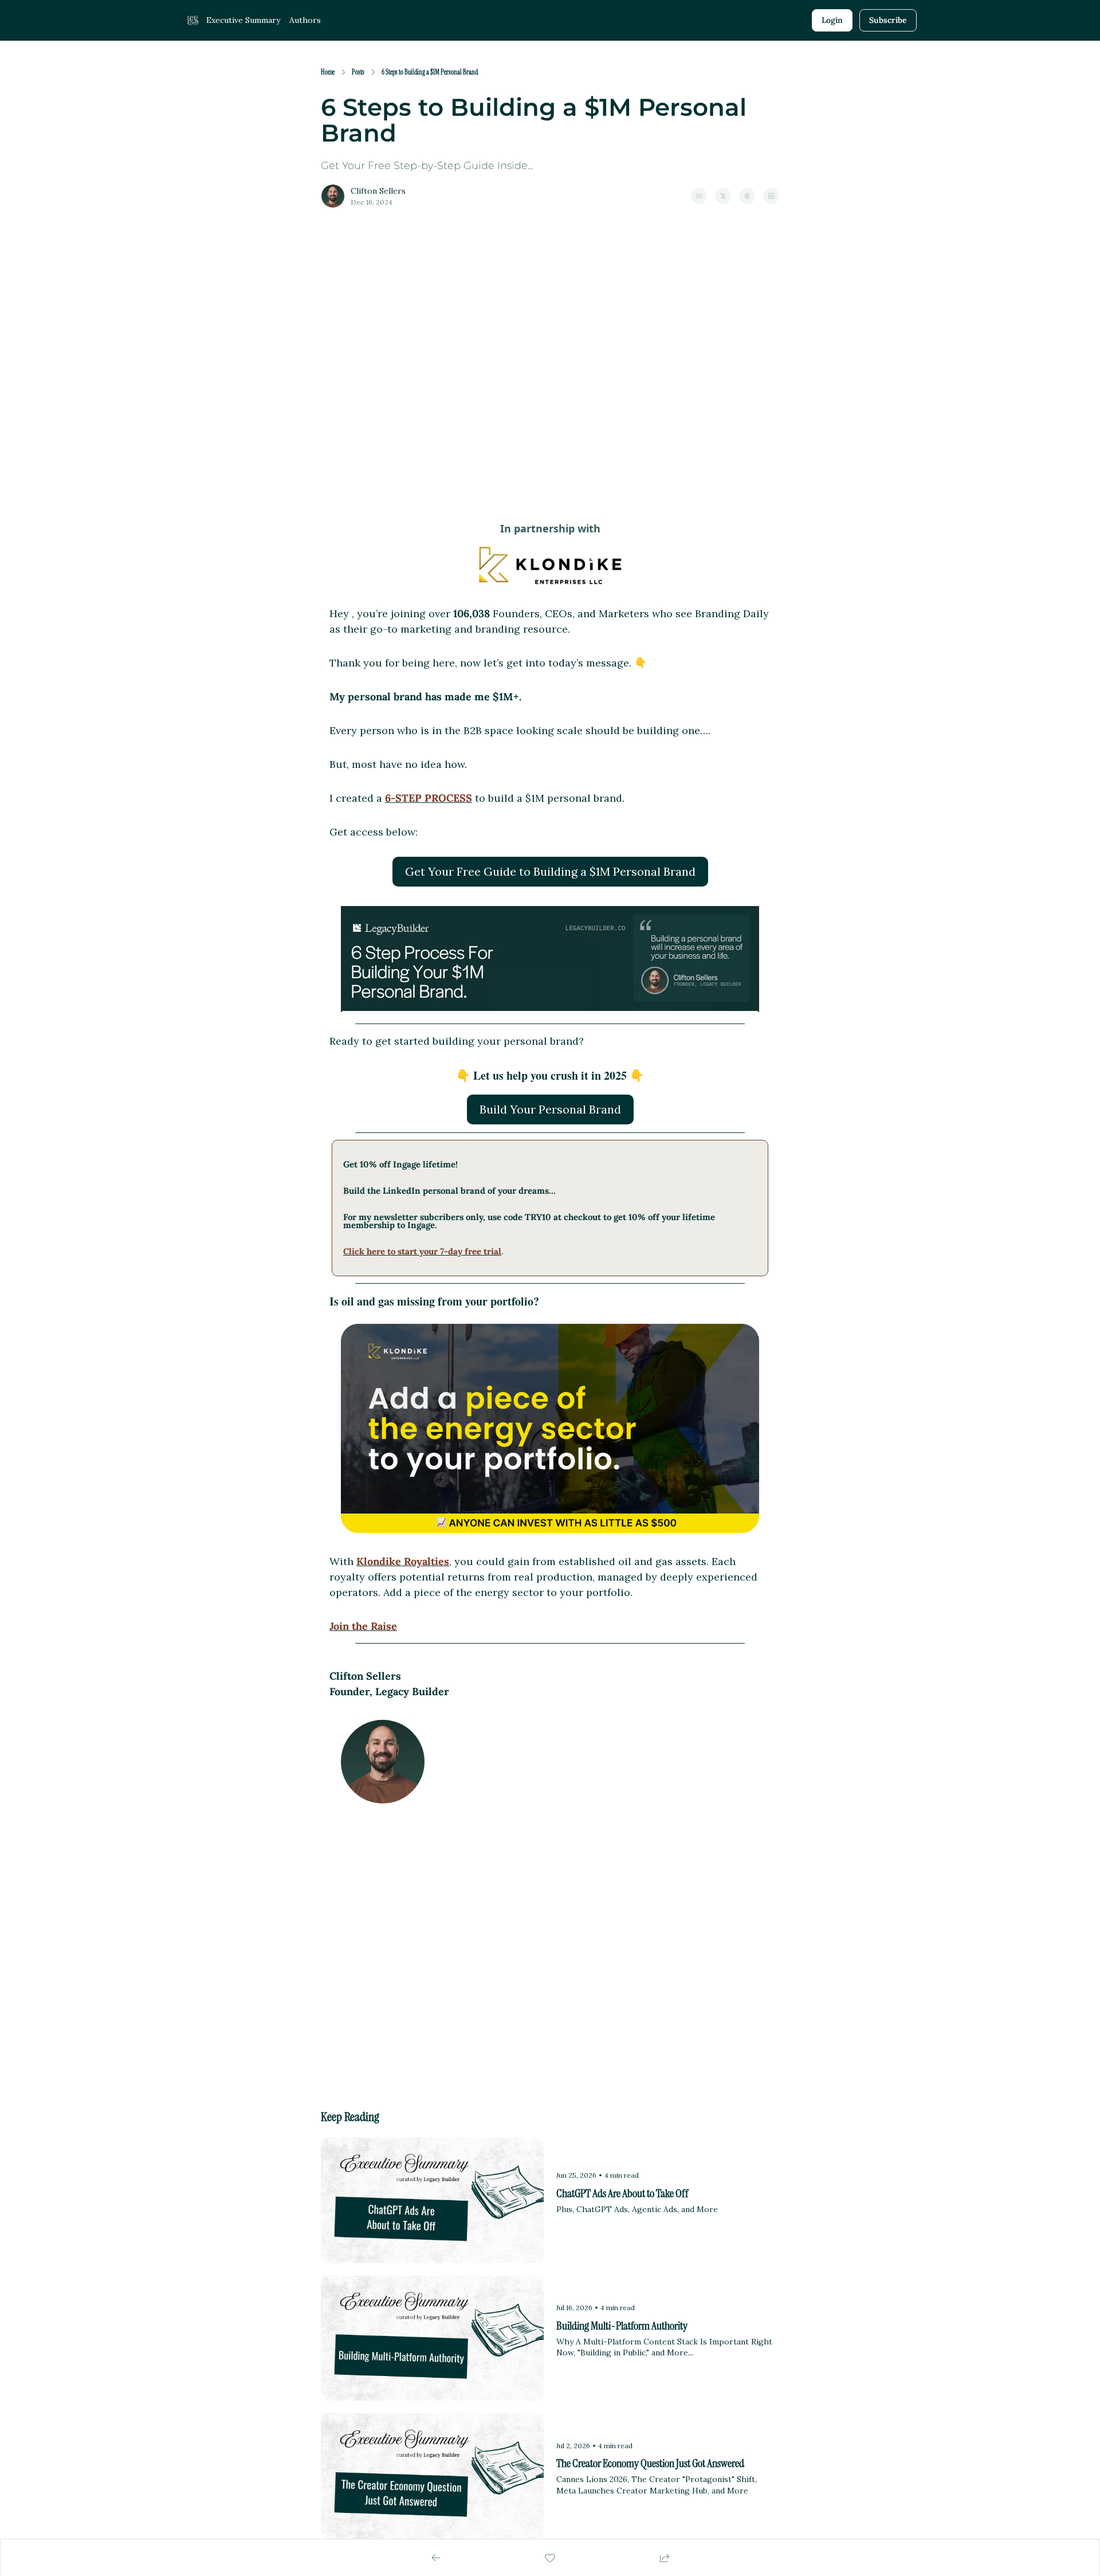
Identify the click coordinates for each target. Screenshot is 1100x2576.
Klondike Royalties (403, 1561)
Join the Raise (363, 1626)
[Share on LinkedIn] (771, 196)
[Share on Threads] (747, 196)
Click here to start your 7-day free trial (422, 1251)
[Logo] (192, 21)
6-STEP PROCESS (429, 798)
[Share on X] (723, 196)
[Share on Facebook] (699, 196)
